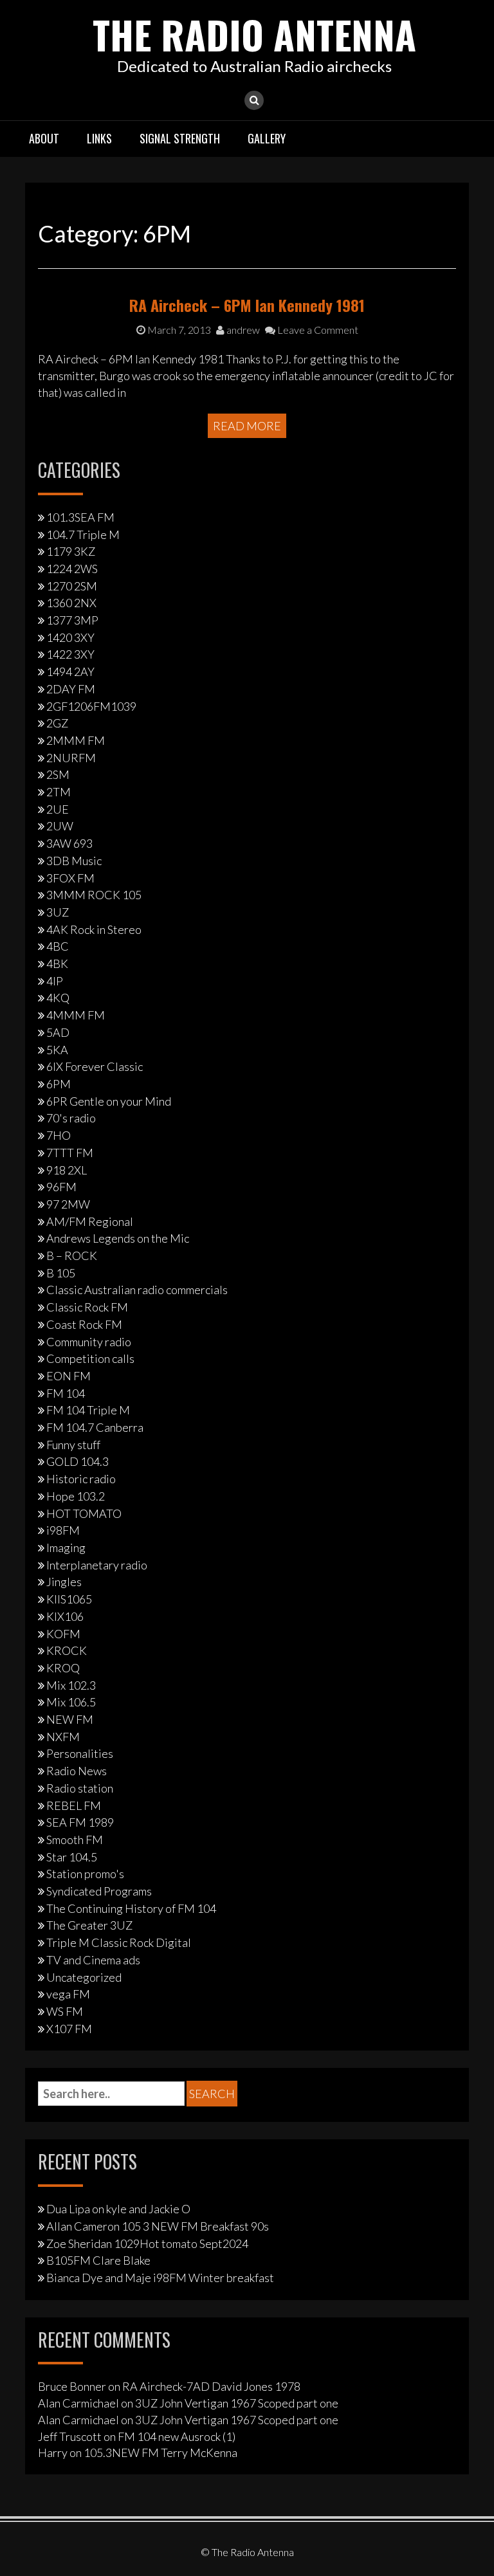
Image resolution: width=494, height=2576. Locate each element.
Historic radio (81, 1479)
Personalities (80, 1753)
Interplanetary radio (97, 1565)
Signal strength (180, 138)
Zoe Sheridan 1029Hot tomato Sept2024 (147, 2243)
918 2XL (67, 1170)
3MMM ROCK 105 (94, 895)
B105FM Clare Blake (98, 2260)
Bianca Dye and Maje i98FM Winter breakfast (160, 2278)
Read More (247, 426)
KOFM (63, 1634)
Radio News (77, 1771)
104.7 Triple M (83, 534)
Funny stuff (73, 1445)
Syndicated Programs (99, 1891)
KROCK (67, 1650)
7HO (59, 1135)
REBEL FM (74, 1805)
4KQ (58, 998)
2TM (59, 792)
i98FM (63, 1530)
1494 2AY (70, 671)
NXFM (63, 1737)
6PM (59, 1084)
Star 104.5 (72, 1857)
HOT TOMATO (84, 1513)
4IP (55, 981)
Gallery (267, 138)
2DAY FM (71, 689)
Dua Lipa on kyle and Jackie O (118, 2209)
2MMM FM (76, 740)
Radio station (80, 1788)
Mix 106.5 (71, 1702)
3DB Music (74, 861)
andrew (242, 330)
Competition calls (90, 1358)
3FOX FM (70, 878)
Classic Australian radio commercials (137, 1290)
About (44, 138)
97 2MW (68, 1204)
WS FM (65, 2011)
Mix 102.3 (71, 1685)
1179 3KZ (71, 551)
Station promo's (85, 1874)
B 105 (61, 1273)
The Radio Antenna (254, 34)
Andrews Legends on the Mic (118, 1238)
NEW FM (70, 1719)
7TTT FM (70, 1153)
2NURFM (71, 758)
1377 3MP (72, 620)
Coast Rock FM (84, 1324)
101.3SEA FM (80, 517)
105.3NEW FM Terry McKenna (160, 2453)
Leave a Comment (317, 330)
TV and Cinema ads (93, 1960)
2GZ (57, 723)
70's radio (71, 1118)
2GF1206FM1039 (91, 706)
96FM (61, 1187)
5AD (58, 1032)
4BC (58, 946)
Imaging (66, 1548)
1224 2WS (72, 569)
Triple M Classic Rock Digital (119, 1942)
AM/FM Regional (90, 1221)
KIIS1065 (69, 1599)
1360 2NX (71, 603)
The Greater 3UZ (89, 1925)
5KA (57, 1050)
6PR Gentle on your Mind (109, 1101)
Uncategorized (84, 1977)
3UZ (58, 912)
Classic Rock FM (87, 1307)
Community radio (89, 1342)
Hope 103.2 (76, 1496)
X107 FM (69, 2029)
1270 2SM (72, 586)
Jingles (64, 1582)
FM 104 (66, 1393)
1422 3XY (70, 654)
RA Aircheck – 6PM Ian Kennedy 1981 (247, 305)
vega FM (68, 1994)
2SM (58, 774)
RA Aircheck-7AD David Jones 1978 (211, 2386)
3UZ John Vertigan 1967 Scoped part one (237, 2403)
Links (99, 138)
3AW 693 (69, 843)
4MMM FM (76, 1015)
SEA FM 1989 (80, 1822)
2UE (58, 809)
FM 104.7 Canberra (95, 1427)
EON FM (69, 1376)
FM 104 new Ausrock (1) (177, 2436)
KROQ (63, 1668)
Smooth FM (75, 1840)
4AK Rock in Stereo (94, 929)
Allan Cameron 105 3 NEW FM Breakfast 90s (158, 2226)
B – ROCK (72, 1256)
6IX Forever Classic (95, 1066)
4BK (57, 964)
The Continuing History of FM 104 (131, 1908)
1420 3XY (70, 637)
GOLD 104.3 (78, 1461)
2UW (60, 826)
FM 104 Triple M (88, 1410)
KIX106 (65, 1616)
